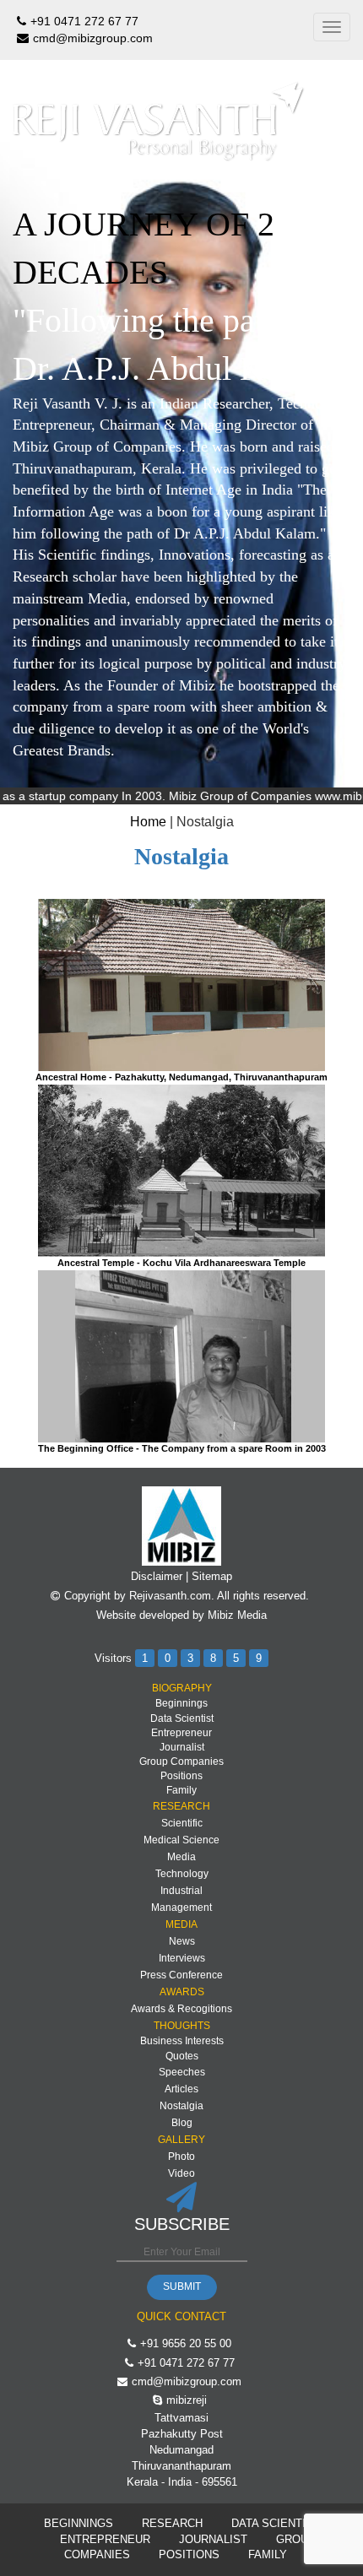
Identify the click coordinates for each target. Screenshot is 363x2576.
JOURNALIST (213, 2539)
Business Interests (182, 2041)
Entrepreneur (181, 1733)
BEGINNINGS (79, 2523)
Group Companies (181, 1762)
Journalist (182, 1747)
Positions (181, 1776)
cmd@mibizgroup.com (93, 38)
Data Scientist (182, 1718)
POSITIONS (189, 2554)
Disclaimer (157, 1576)
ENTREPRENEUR (105, 2539)
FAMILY (268, 2554)
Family (181, 1790)
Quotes (182, 2056)
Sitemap (212, 1576)
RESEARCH (172, 2523)
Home (148, 822)
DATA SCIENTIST (276, 2523)
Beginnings (181, 1703)
